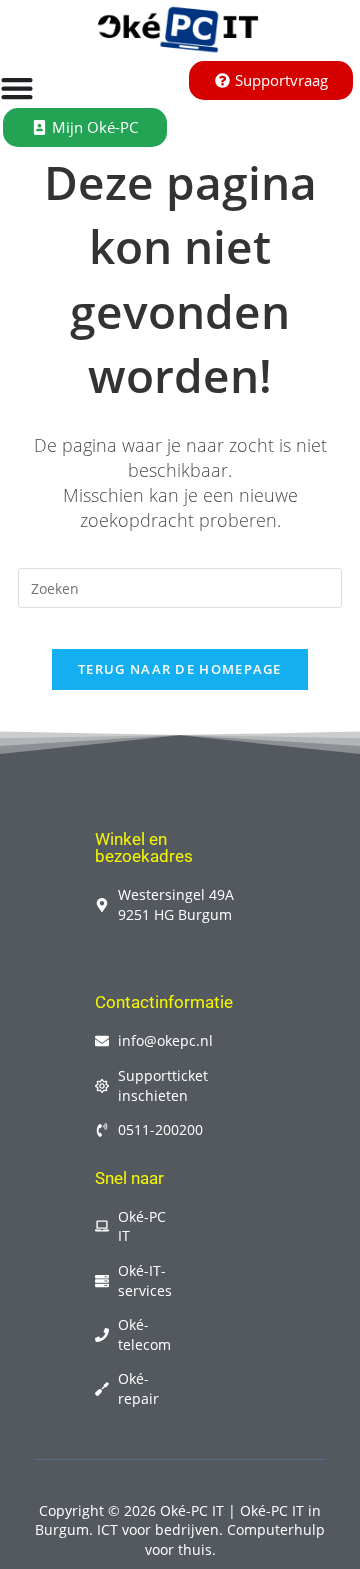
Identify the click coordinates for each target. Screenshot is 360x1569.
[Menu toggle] (17, 88)
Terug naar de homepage (180, 669)
